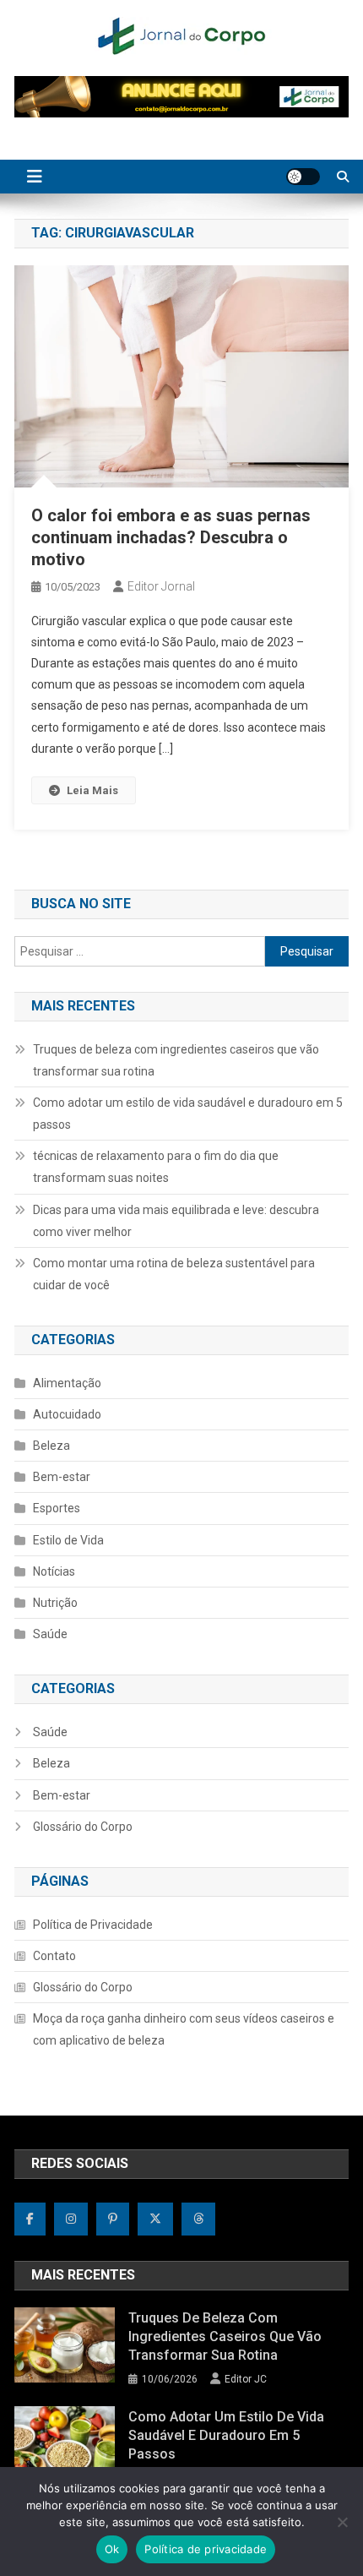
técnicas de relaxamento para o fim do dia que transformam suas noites (156, 1167)
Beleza (51, 1446)
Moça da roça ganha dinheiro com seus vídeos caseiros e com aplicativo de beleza (184, 2029)
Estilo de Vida (68, 1540)
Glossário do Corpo (83, 1827)
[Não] (342, 2522)
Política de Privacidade (93, 1925)
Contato (54, 1956)
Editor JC (246, 2379)
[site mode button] (303, 177)
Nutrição (55, 1603)
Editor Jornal (161, 586)
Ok (112, 2549)
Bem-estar (62, 1477)
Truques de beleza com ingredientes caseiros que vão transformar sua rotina (176, 1060)
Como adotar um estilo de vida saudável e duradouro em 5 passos (188, 1114)
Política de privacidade (206, 2549)
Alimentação (67, 1383)
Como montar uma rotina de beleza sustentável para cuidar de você (174, 1274)
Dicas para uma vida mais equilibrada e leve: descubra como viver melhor (176, 1221)
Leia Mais (92, 790)
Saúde (50, 1634)
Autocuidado (67, 1414)
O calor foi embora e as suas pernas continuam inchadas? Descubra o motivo (171, 537)
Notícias (54, 1571)
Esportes (57, 1508)
